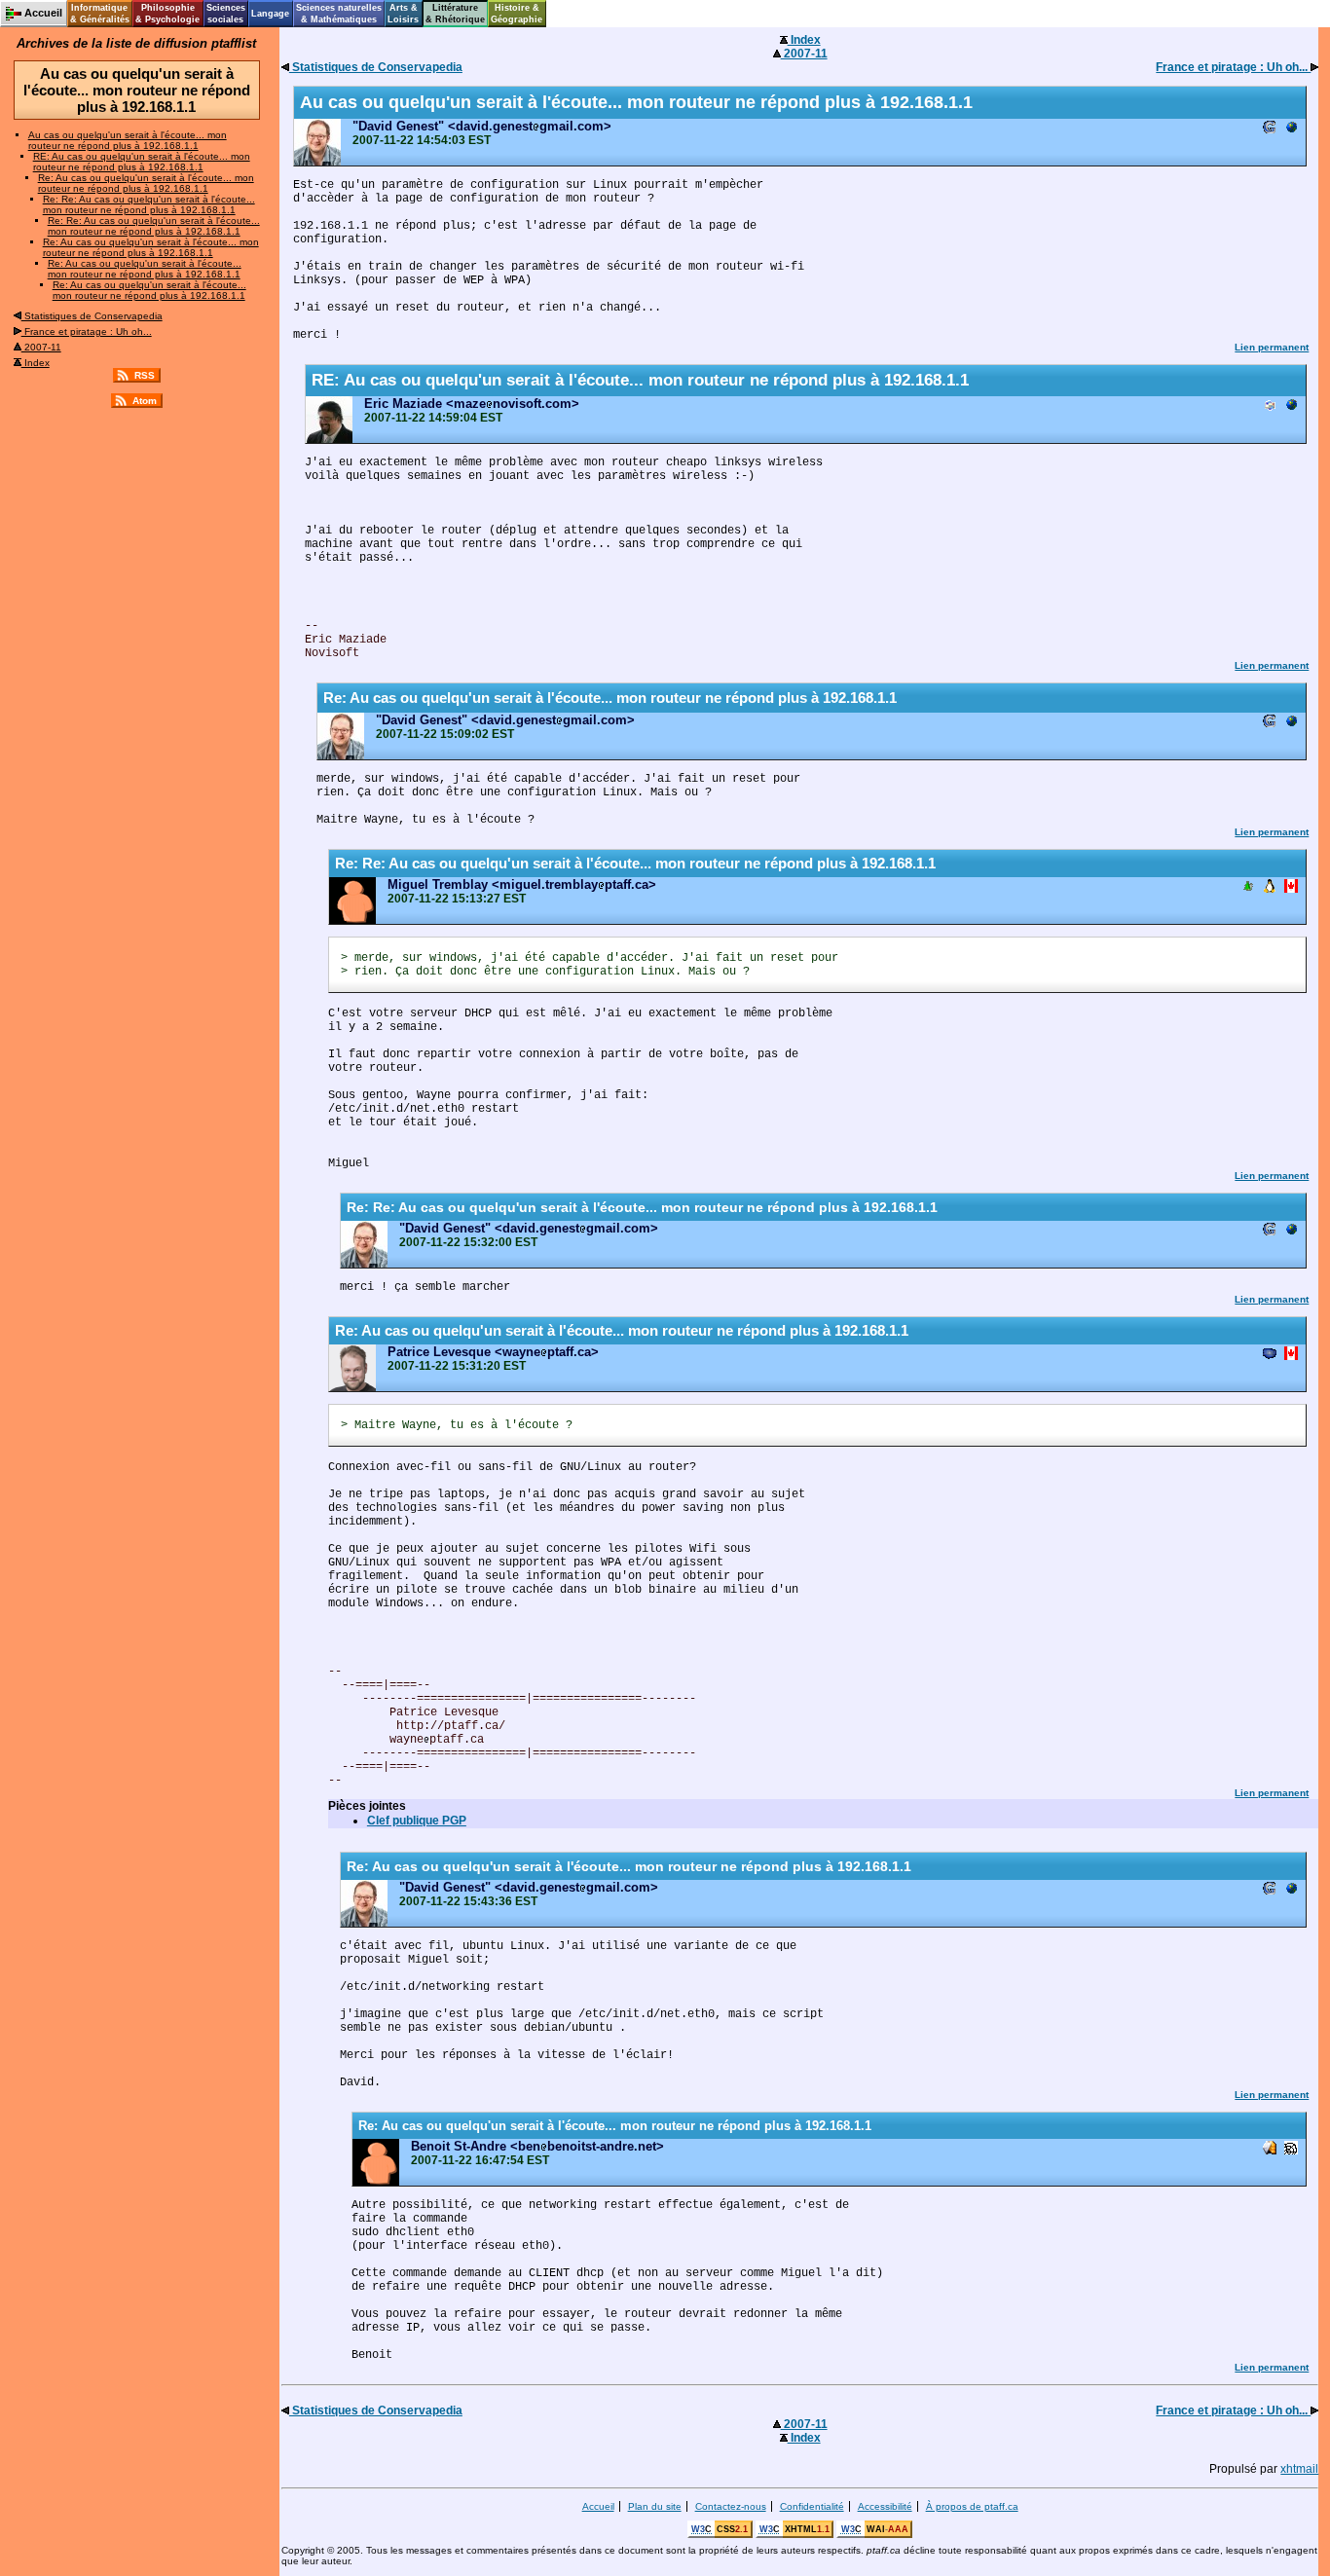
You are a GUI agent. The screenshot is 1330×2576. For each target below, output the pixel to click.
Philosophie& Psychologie (167, 14)
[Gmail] (1270, 129)
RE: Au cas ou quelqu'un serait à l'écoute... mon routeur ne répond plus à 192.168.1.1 (142, 162)
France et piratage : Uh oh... (87, 331)
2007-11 (41, 347)
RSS (145, 375)
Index (36, 363)
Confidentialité (812, 2506)
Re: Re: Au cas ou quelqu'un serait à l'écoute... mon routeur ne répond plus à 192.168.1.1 (149, 204)
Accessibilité (885, 2506)
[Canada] (1291, 887)
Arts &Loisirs (403, 14)
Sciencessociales (226, 14)
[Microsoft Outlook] (1270, 406)
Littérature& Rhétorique (455, 14)
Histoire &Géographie (517, 14)
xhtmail (1299, 2469)
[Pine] (1248, 887)
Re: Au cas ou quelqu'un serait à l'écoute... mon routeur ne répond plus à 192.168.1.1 (146, 183)
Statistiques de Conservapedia (92, 316)
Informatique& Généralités (100, 14)
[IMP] (1270, 1355)
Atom (145, 401)
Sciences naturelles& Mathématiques (339, 14)
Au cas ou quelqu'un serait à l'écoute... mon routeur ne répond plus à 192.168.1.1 (128, 140)
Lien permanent (1272, 347)
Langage (270, 14)
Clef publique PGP (417, 1821)
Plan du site (655, 2506)
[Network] (1291, 2149)
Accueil (598, 2506)
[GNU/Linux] (1270, 887)
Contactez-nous (731, 2506)
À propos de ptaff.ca (972, 2506)
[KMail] (1270, 2149)
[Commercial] (1291, 129)
